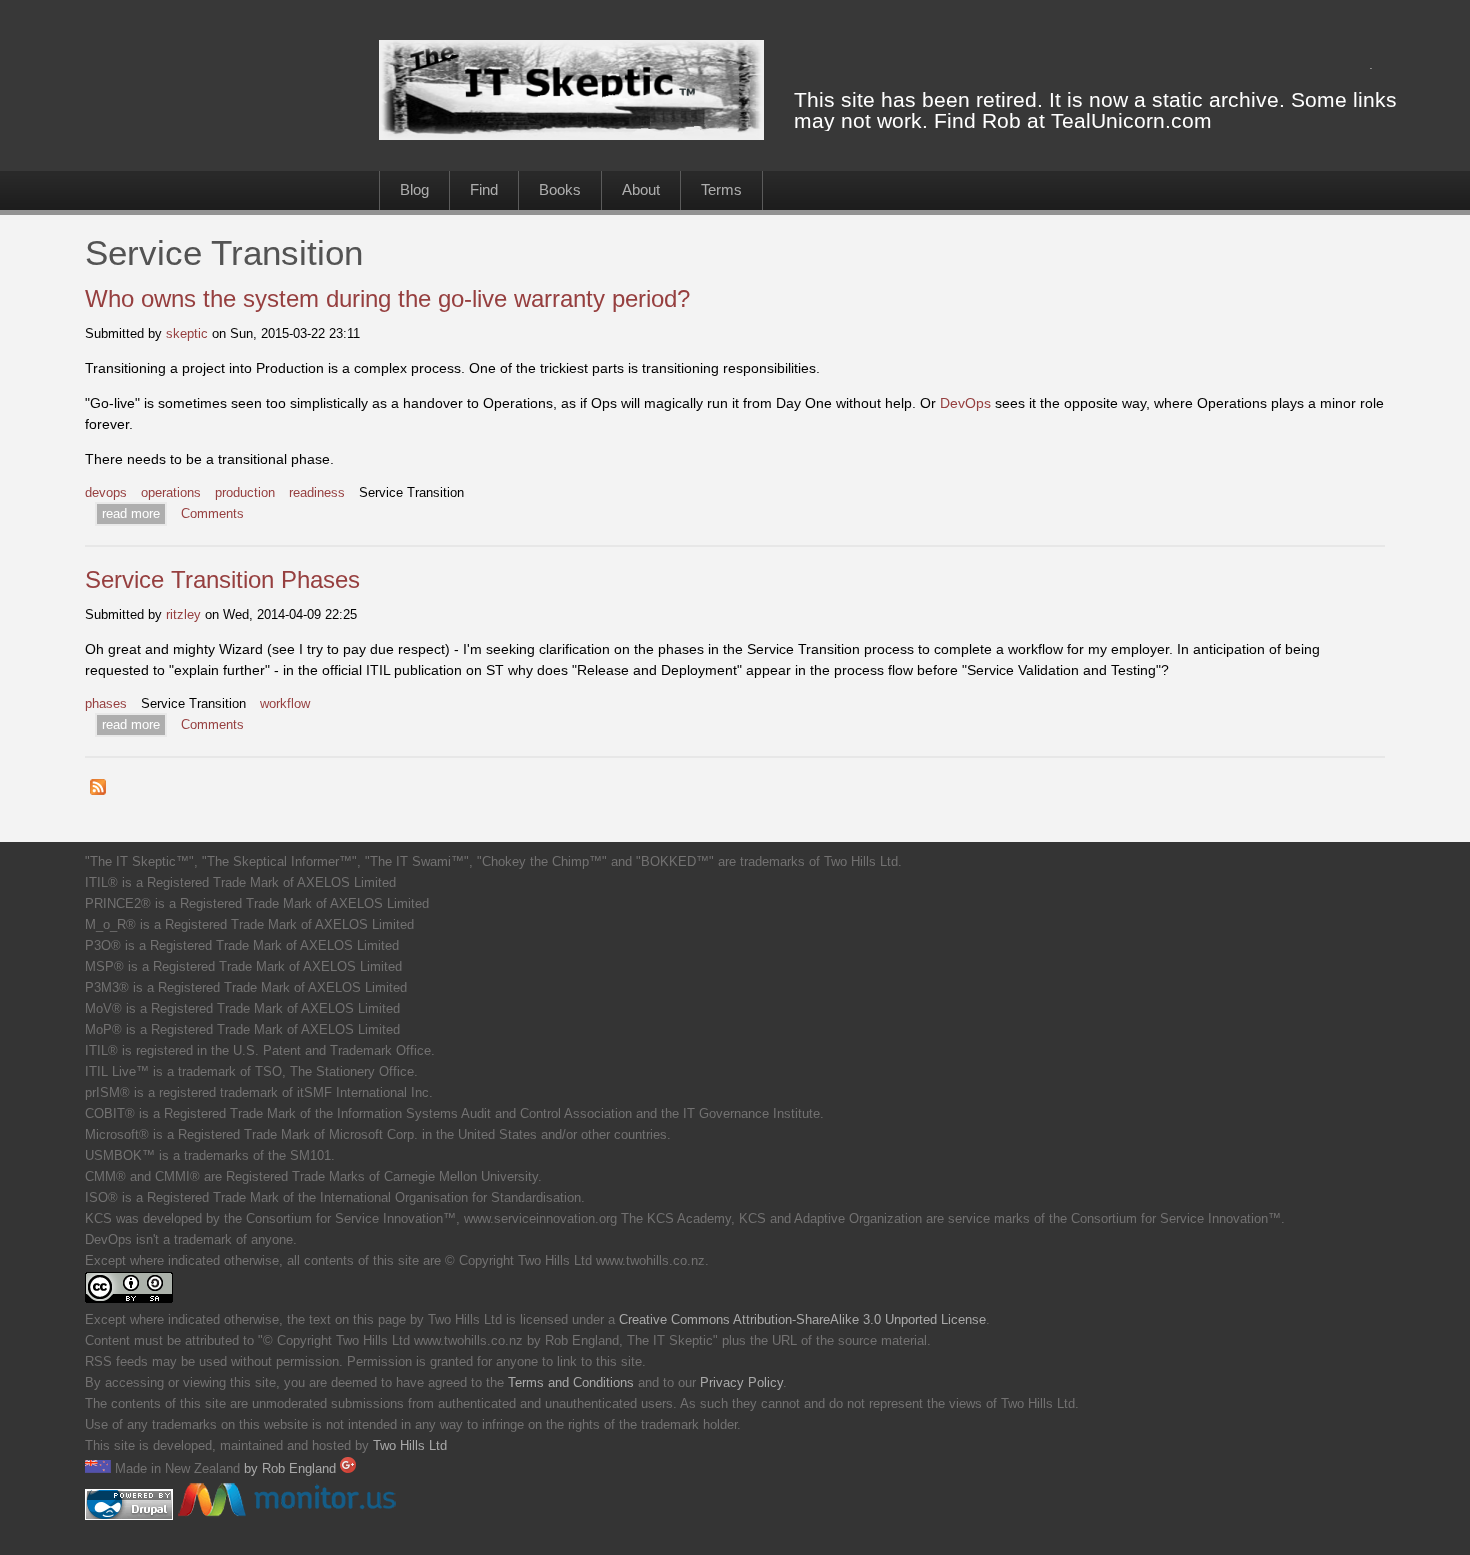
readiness (317, 493)
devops (106, 493)
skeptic (187, 333)
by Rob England (292, 1469)
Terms (721, 189)
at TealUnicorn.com (1119, 120)
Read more (131, 514)
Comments (212, 514)
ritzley (183, 614)
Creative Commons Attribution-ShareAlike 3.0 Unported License (802, 1320)
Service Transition (411, 493)
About (641, 189)
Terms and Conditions (571, 1383)
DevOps (965, 403)
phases (106, 704)
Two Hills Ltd (410, 1446)
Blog (414, 189)
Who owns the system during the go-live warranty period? (387, 298)
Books (560, 189)
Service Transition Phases (222, 579)
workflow (285, 704)
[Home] (571, 135)
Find (484, 189)
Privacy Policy (741, 1383)
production (245, 493)
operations (171, 493)
